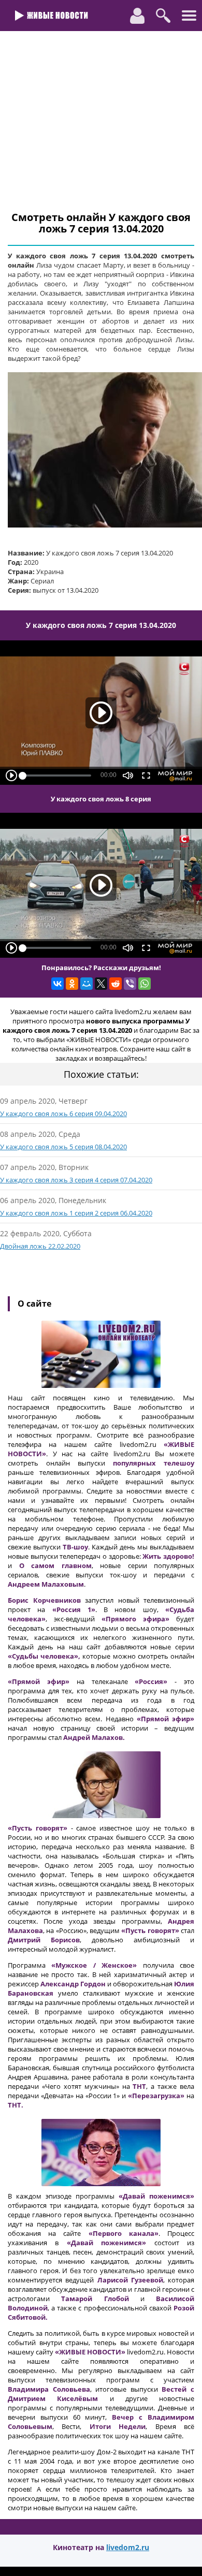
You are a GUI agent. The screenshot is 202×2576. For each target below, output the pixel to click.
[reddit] (116, 984)
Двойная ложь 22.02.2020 (40, 1246)
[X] (101, 984)
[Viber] (130, 984)
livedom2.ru (128, 2547)
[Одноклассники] (72, 984)
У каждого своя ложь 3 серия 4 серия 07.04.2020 (76, 1180)
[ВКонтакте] (57, 984)
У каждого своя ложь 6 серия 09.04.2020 (63, 1114)
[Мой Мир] (86, 984)
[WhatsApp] (145, 984)
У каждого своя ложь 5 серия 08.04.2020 (63, 1147)
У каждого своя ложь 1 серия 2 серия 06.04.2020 (76, 1213)
